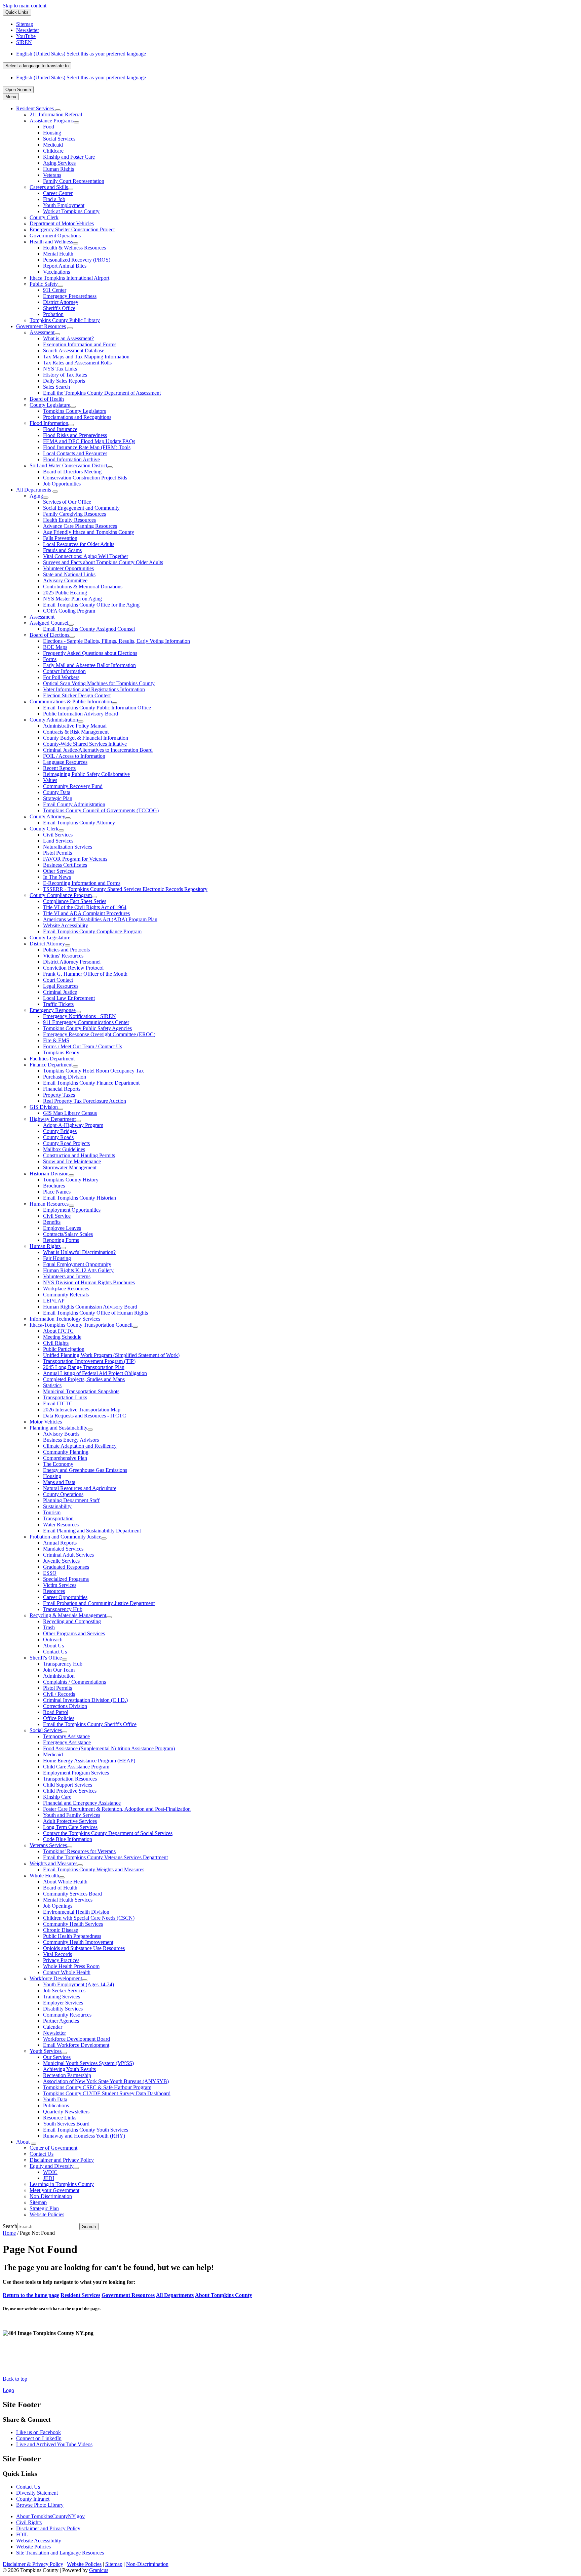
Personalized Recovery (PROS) (77, 260)
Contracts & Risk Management (76, 732)
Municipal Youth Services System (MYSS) (88, 2063)
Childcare (53, 151)
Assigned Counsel (49, 623)
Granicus (99, 2570)
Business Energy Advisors (71, 1440)
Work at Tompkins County (71, 211)
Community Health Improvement (78, 1942)
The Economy (58, 1464)
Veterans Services (48, 1845)
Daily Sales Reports (64, 381)
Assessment (42, 332)
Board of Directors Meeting (72, 472)
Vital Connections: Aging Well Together (86, 556)
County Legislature (50, 405)
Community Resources (67, 2015)
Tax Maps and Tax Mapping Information (86, 357)
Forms (50, 659)
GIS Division (44, 1107)
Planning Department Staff (71, 1500)
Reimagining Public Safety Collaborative (86, 774)
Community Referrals (66, 1295)
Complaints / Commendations (74, 1682)
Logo (8, 2390)
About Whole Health (65, 1882)
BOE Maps (55, 647)
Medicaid (53, 145)
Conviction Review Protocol (73, 968)
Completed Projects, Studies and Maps (84, 1379)
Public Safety (44, 284)
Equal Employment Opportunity (77, 1264)
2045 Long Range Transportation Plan (84, 1367)
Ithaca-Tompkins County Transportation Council (81, 1325)
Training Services (62, 1997)
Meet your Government (54, 2190)
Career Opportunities (65, 1597)
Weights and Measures (53, 1863)
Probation (53, 314)
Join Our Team (59, 1670)
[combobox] (37, 66)
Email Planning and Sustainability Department (92, 1531)
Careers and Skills (49, 187)
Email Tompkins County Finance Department (91, 1083)
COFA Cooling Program (69, 611)
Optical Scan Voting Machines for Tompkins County (99, 683)
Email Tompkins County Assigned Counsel (89, 629)
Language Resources (65, 762)
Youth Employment (64, 205)
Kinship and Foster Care (69, 157)
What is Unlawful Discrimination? (79, 1252)
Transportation (58, 1518)
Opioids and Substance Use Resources (84, 1948)
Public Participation (64, 1349)
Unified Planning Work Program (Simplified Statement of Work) (111, 1355)
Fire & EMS (56, 1040)
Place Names (57, 1192)
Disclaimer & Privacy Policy (33, 2564)
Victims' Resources (63, 956)
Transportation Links (65, 1397)
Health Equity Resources (69, 520)
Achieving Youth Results (69, 2069)
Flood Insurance (60, 429)
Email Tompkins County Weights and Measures (94, 1869)
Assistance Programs (52, 121)
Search (10, 2226)
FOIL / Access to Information (74, 756)
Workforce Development (56, 1978)
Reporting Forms (61, 1240)
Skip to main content (25, 6)
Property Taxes (59, 1095)
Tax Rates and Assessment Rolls (77, 363)
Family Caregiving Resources (74, 514)
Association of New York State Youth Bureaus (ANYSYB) (106, 2081)
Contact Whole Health (67, 1972)
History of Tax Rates (65, 375)
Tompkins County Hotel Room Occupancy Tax (93, 1071)
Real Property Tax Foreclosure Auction (85, 1101)
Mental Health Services (68, 1900)
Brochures (54, 1186)
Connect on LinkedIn (39, 2438)
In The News (57, 877)
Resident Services (80, 2295)
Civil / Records (59, 1694)
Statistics (52, 1385)
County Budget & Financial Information (86, 738)
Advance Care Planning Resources (80, 526)
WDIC (50, 2172)
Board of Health (47, 399)
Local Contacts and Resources (75, 453)
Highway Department (53, 1119)
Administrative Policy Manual (75, 726)
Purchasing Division (65, 1077)
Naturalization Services (68, 847)
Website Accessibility (66, 925)
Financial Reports (62, 1089)
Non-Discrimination (51, 2196)
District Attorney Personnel (72, 962)
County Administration (54, 720)
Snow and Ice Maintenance (72, 1161)
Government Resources (41, 326)
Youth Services (46, 2051)
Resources (54, 1591)
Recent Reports (59, 768)
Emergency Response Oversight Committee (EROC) (99, 1034)
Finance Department (51, 1065)
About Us (53, 1646)
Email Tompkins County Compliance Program (92, 931)
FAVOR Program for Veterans (75, 859)
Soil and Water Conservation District (68, 465)
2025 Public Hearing (65, 593)
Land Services (58, 841)
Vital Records (57, 1954)
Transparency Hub (63, 1609)
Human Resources (49, 1204)
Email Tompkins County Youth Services (86, 2130)
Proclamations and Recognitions (77, 417)
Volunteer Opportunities (68, 568)
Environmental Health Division (76, 1912)
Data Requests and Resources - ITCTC (85, 1416)
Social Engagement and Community (81, 508)
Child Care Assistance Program (76, 1767)
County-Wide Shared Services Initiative (85, 744)
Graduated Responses (66, 1567)
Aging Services (59, 163)
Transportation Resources (70, 1779)
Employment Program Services (76, 1773)
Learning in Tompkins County (62, 2184)
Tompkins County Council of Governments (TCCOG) (101, 810)
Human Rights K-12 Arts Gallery (78, 1270)
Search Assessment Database (74, 350)
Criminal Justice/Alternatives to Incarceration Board (98, 750)
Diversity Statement (37, 2493)
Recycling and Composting (72, 1621)
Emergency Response (53, 1010)
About (23, 2142)
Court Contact (58, 980)
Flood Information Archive (71, 459)
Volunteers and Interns (67, 1276)
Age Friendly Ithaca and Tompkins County (89, 532)
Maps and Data (59, 1482)
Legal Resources (61, 986)
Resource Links (60, 2118)
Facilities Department (52, 1059)
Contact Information (64, 671)
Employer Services (63, 2003)
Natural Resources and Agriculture (80, 1488)
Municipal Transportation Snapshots (81, 1391)
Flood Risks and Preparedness (75, 435)
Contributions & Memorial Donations (83, 587)
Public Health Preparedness (72, 1936)
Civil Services (58, 835)
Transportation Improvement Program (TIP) (89, 1361)
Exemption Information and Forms (80, 344)
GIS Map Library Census (70, 1113)
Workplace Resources (66, 1289)
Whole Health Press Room (71, 1966)
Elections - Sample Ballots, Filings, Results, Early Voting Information (117, 641)
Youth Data (55, 2099)
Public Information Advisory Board (81, 714)
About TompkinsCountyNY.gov (50, 2516)
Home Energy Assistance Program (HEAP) (89, 1761)
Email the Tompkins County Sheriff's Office (90, 1724)
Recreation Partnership (67, 2075)
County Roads (58, 1137)
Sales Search (56, 387)
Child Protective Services (70, 1791)
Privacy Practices (61, 1960)
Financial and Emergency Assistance (82, 1803)
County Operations (63, 1494)
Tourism (52, 1512)
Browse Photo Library (40, 2505)
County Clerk (44, 217)
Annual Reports (60, 1543)
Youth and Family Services (72, 1815)
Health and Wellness (51, 242)
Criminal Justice (60, 992)
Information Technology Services (65, 1319)
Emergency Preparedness (70, 296)
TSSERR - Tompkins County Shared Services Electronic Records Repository (125, 889)
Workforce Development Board (76, 2039)
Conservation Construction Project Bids (85, 478)
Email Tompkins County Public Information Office (97, 708)
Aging (36, 496)
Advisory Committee (65, 580)
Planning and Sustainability (59, 1428)
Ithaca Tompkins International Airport (69, 278)
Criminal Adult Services (68, 1555)
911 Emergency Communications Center (86, 1022)
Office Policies (59, 1718)
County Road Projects (66, 1143)
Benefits (52, 1222)
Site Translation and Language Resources (60, 2553)
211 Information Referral (56, 114)
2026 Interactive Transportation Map (82, 1410)
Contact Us (55, 1652)
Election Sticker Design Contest (77, 695)
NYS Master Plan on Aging (72, 599)
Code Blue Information (68, 1839)
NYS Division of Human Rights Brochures (89, 1282)
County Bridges (60, 1131)
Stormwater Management (70, 1167)
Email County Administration (74, 804)
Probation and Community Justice (65, 1537)
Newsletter (54, 2033)
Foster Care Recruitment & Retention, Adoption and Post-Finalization (117, 1809)
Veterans (52, 175)
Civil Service (57, 1216)
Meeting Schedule (62, 1337)
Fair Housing (57, 1258)
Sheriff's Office (59, 308)
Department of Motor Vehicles (62, 223)
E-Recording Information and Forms (82, 883)
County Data (57, 792)
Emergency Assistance (67, 1742)
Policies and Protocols (66, 950)
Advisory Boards (61, 1434)
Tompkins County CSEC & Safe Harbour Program (97, 2087)
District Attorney (61, 302)
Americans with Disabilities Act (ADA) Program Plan (100, 919)
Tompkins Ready (61, 1052)
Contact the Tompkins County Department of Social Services (108, 1833)
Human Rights (59, 169)
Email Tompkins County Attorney (79, 823)
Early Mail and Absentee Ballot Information (89, 665)
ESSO (50, 1573)
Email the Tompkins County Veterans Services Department (105, 1857)
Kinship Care (57, 1797)
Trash (49, 1627)
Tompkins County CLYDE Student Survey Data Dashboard (107, 2093)
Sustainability (57, 1506)
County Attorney (47, 816)
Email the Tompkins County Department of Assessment (102, 393)
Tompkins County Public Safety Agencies (87, 1028)
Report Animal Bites (65, 266)
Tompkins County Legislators (74, 411)
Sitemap (38, 2202)
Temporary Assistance (66, 1736)
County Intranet (33, 2499)
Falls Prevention (60, 538)
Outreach (53, 1640)
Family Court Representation (74, 181)
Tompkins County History (71, 1180)
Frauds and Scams (62, 550)
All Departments (34, 490)
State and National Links (69, 574)
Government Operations (55, 236)
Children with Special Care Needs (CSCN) (89, 1918)
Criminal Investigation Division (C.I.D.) (85, 1700)
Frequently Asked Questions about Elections (90, 653)
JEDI (49, 2178)
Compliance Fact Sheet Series (75, 901)
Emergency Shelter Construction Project (72, 229)
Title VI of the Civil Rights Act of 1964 (85, 907)
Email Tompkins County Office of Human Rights (95, 1313)
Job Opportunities (62, 484)
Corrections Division (65, 1706)
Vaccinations (56, 272)
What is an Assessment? (68, 338)
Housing (52, 133)
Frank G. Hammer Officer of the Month (85, 974)
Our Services (57, 2057)
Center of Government (53, 2148)
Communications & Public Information (71, 701)
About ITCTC (58, 1331)
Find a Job (54, 199)
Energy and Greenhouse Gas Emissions (85, 1470)
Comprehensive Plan (65, 1458)
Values (50, 780)
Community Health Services (73, 1924)
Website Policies (47, 2214)
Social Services (59, 139)
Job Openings (58, 1906)
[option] (297, 54)
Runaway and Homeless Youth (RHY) (84, 2136)
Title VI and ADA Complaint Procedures (86, 913)
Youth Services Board (66, 2124)
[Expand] (58, 110)
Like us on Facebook (38, 2432)
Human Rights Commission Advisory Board (90, 1307)
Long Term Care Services (70, 1827)
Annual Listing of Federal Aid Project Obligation (95, 1373)
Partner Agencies (61, 2021)
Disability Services (63, 2009)
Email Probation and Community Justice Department (99, 1603)
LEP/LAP (54, 1301)
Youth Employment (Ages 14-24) (79, 1984)
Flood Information (49, 423)
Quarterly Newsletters (66, 2112)
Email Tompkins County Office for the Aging (91, 605)
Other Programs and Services (74, 1633)
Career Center (58, 193)
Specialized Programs (66, 1579)
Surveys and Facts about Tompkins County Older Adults (103, 562)
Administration (59, 1676)
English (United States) (81, 54)
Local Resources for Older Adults (79, 544)
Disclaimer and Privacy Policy (62, 2160)
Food (49, 127)
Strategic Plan (58, 798)
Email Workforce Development (76, 2045)
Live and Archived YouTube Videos (54, 2444)
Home (9, 2233)
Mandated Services (63, 1549)
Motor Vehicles (46, 1422)
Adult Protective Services (70, 1821)
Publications (56, 2105)
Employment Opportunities (72, 1210)
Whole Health (44, 1876)
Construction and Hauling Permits (79, 1155)
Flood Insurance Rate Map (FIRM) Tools (87, 447)
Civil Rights (56, 1343)
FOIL (22, 2534)
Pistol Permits (57, 853)
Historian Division (49, 1174)
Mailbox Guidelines (64, 1149)
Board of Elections (49, 635)
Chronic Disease (61, 1930)
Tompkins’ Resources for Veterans (79, 1851)
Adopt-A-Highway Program (73, 1125)
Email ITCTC (58, 1403)
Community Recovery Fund (73, 786)
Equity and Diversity (52, 2166)
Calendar (53, 2027)
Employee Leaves (62, 1228)
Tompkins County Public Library (65, 320)
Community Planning (66, 1452)
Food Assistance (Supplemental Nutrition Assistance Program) (109, 1748)
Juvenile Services (61, 1561)
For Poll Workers (61, 677)
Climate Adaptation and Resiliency (80, 1446)
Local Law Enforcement (69, 998)
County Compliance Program (61, 895)
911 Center (55, 290)
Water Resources (61, 1525)
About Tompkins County (224, 2295)
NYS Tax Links (60, 369)
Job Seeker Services (64, 1990)
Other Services (59, 871)
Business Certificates (65, 865)
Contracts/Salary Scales (68, 1234)
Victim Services (60, 1585)
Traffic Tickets (58, 1004)
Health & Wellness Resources (74, 248)
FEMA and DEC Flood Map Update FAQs (89, 441)
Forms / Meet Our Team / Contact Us (83, 1046)
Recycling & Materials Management (68, 1615)
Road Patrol (56, 1712)
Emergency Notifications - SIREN (80, 1016)
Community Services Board (72, 1894)
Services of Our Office (67, 502)
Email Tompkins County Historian (80, 1198)
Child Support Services (68, 1785)
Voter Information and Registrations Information (94, 689)
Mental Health (58, 254)
